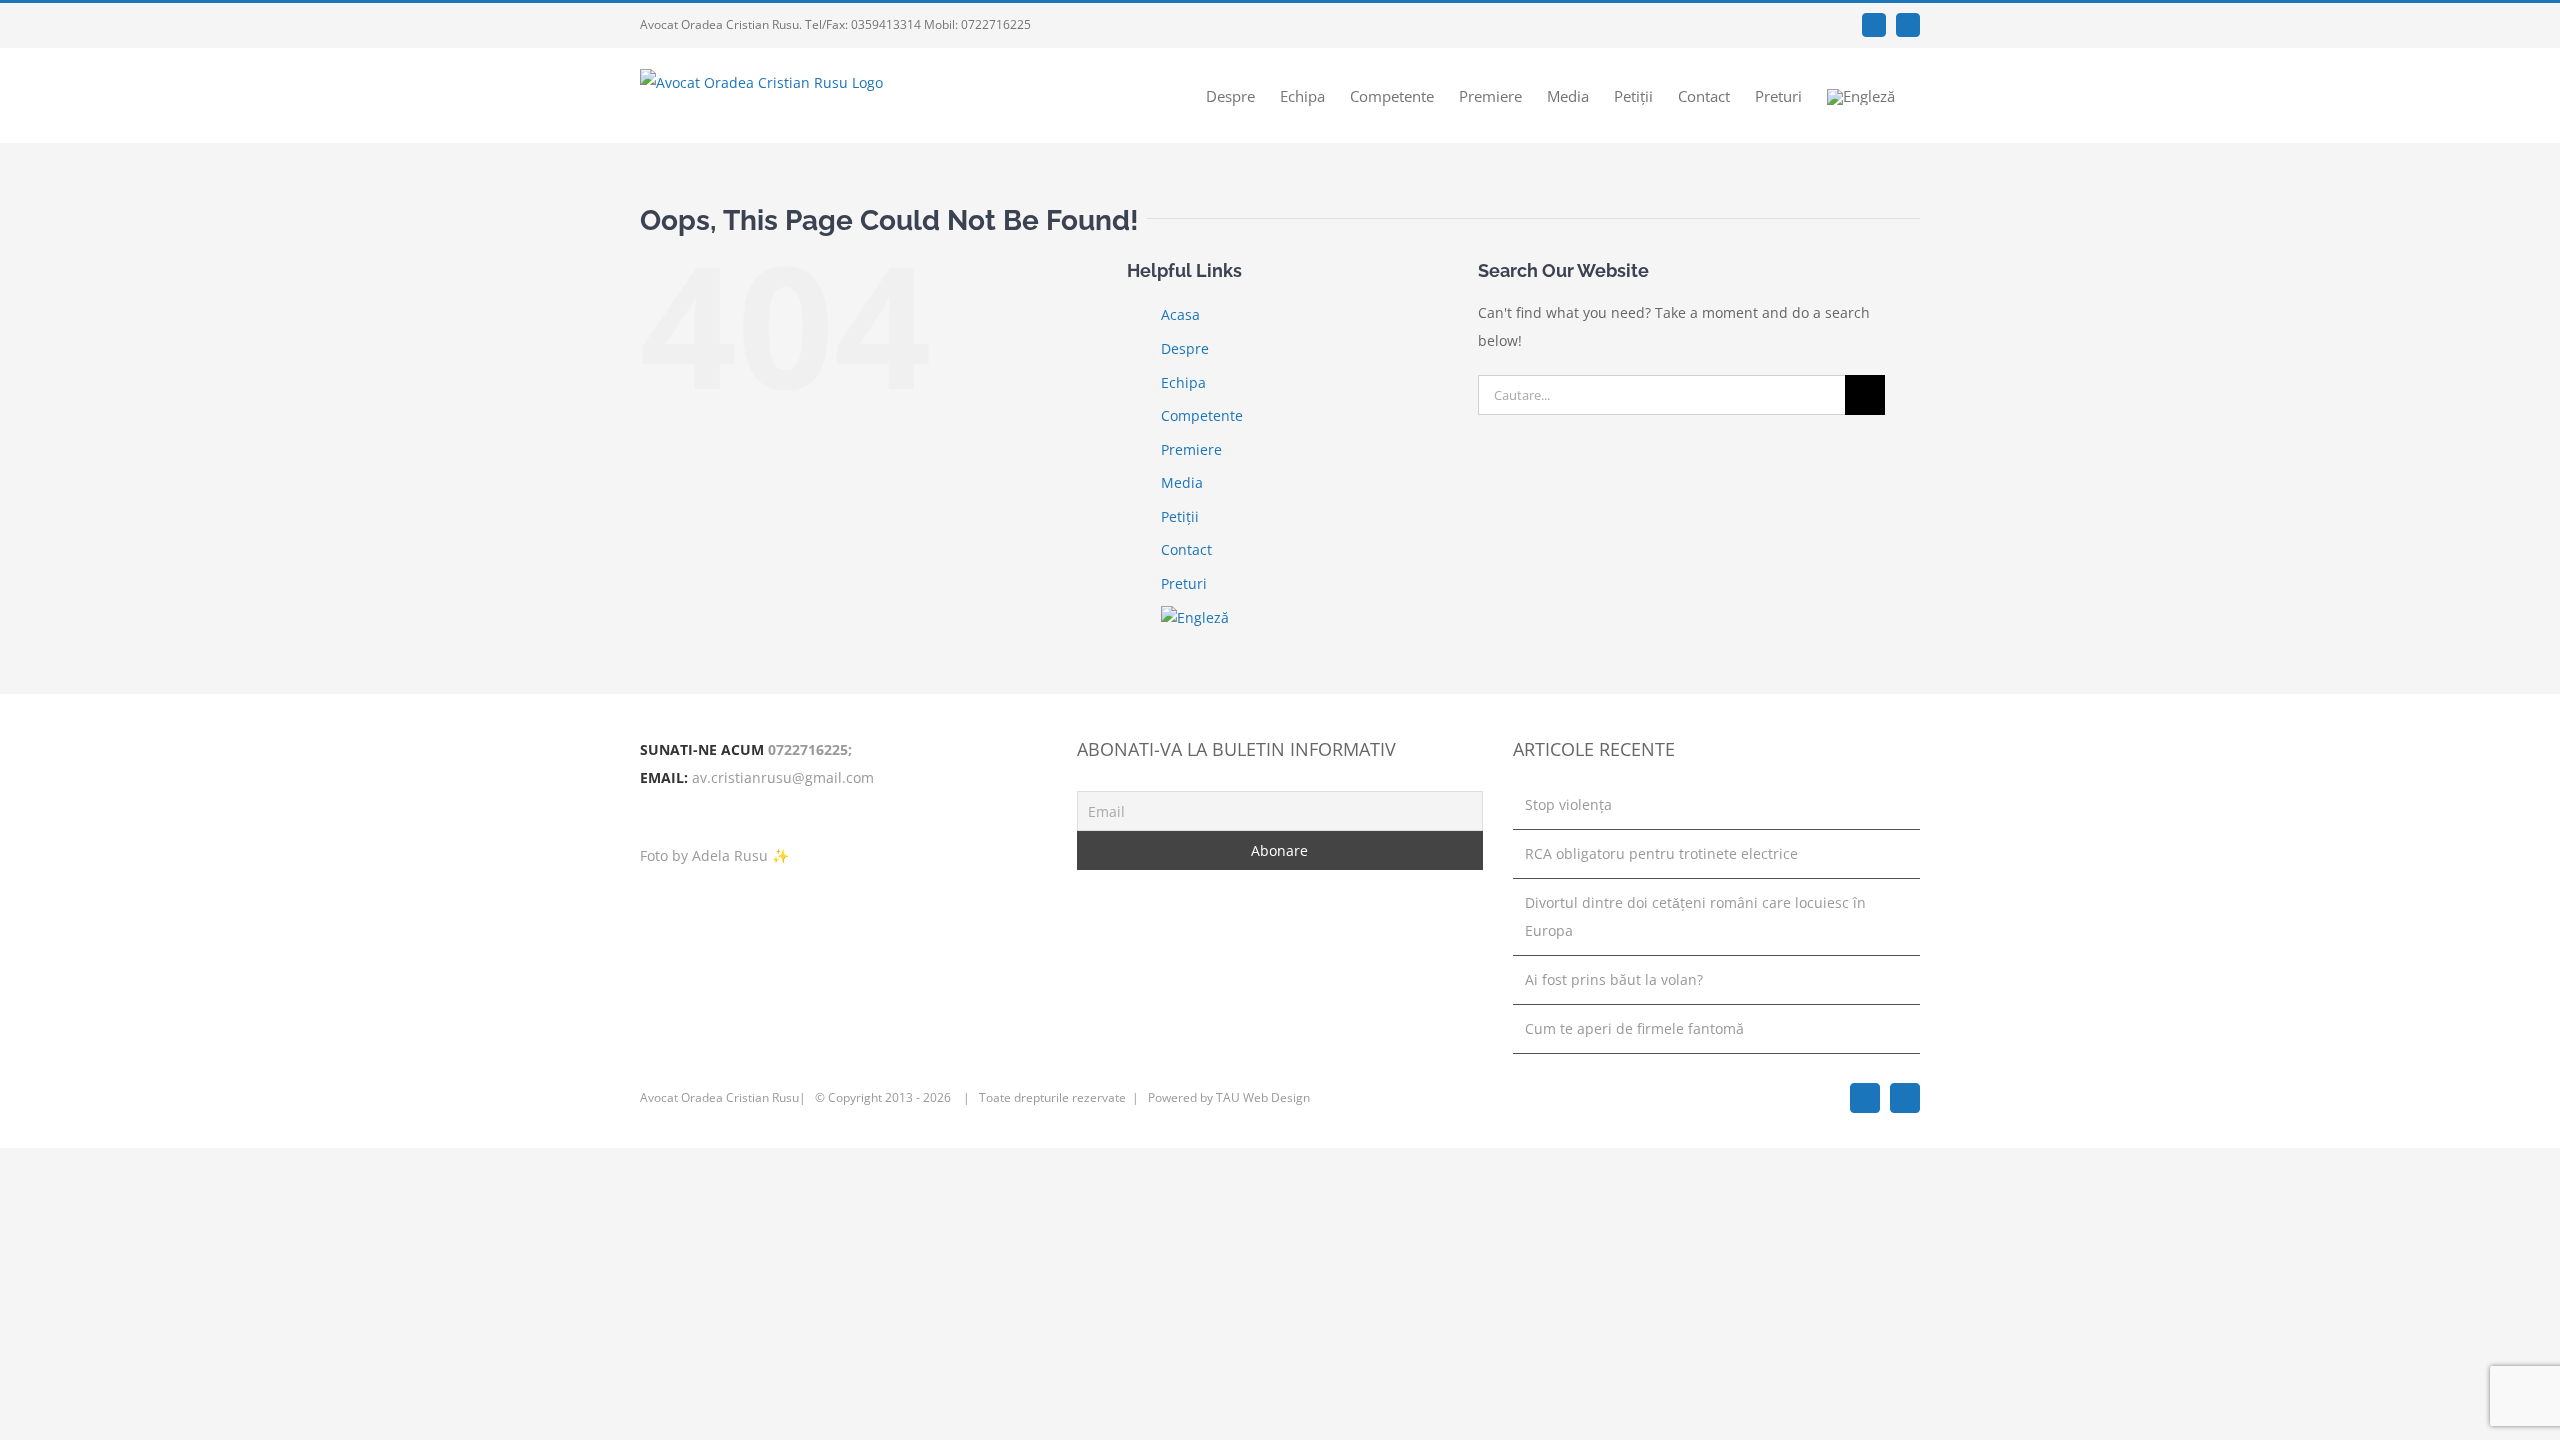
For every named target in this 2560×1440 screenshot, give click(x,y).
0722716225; (810, 749)
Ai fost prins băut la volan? (1614, 979)
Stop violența (1568, 804)
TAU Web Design (1263, 1097)
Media (1182, 482)
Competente (1202, 415)
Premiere (1191, 449)
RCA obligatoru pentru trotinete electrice (1661, 853)
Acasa (1180, 314)
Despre (1185, 348)
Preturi (1184, 583)
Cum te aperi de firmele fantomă (1634, 1028)
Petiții (1180, 516)
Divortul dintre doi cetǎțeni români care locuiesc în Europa (1695, 916)
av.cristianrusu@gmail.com (783, 777)
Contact (1186, 549)
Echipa (1183, 382)
